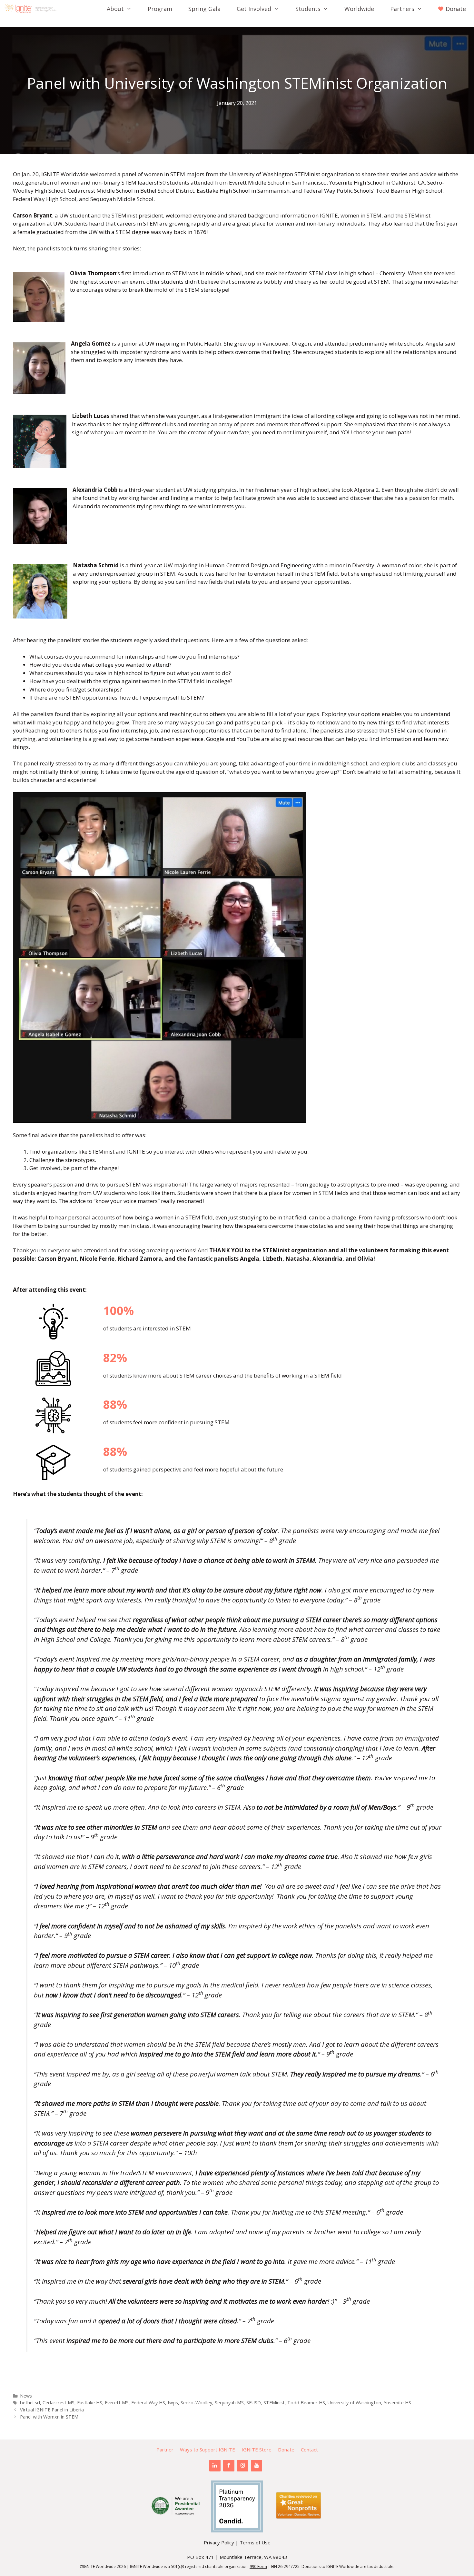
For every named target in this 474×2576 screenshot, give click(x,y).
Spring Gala (204, 9)
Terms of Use (255, 2542)
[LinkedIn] (215, 2466)
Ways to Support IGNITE (207, 2450)
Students (308, 9)
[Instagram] (243, 2466)
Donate (286, 2450)
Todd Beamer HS (306, 2403)
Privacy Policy (219, 2542)
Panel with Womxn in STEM (49, 2417)
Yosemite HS (397, 2403)
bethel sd (30, 2403)
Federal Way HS (148, 2403)
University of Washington (354, 2403)
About (115, 9)
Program (160, 9)
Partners (402, 9)
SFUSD (254, 2403)
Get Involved (254, 9)
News (26, 2396)
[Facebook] (229, 2466)
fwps (173, 2403)
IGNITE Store (257, 2450)
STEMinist (274, 2403)
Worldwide (359, 9)
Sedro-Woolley (196, 2403)
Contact (309, 2450)
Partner (165, 2450)
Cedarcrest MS (59, 2403)
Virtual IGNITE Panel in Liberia (52, 2410)
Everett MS (117, 2403)
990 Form (258, 2566)
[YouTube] (257, 2466)
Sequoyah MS (229, 2403)
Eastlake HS (90, 2403)
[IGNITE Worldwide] (32, 9)
